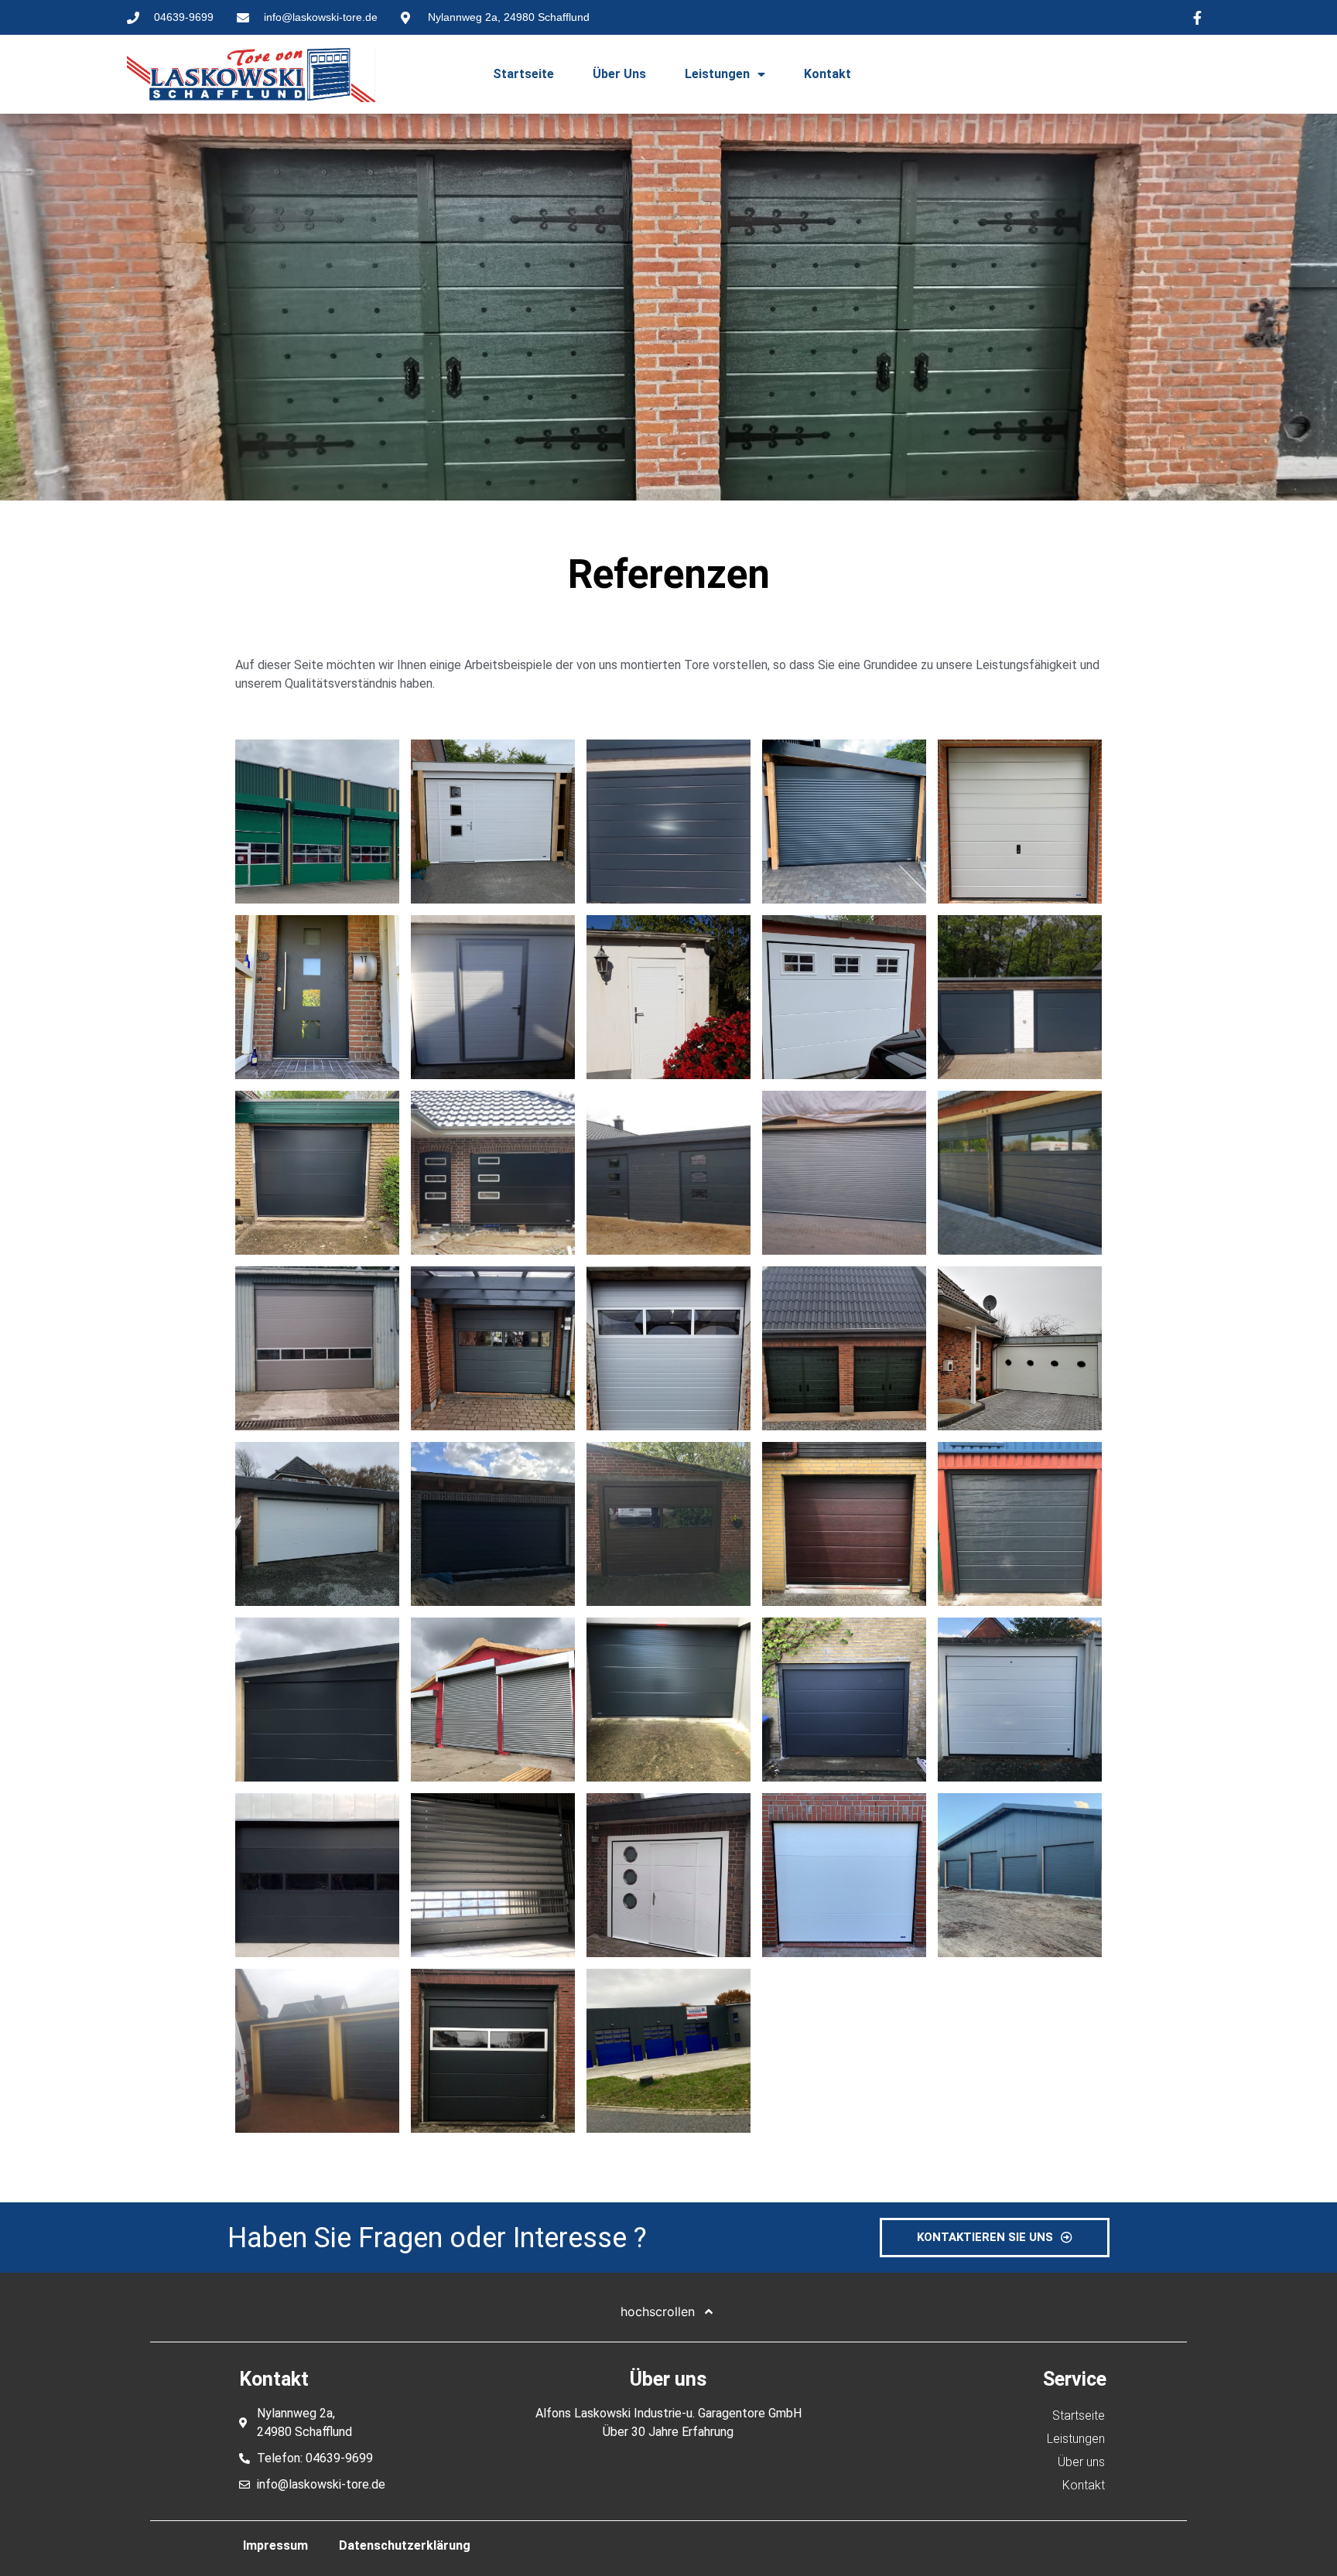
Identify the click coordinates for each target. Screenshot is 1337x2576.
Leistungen (717, 74)
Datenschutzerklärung (405, 2545)
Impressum (275, 2545)
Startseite (523, 74)
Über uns (619, 74)
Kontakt (828, 74)
